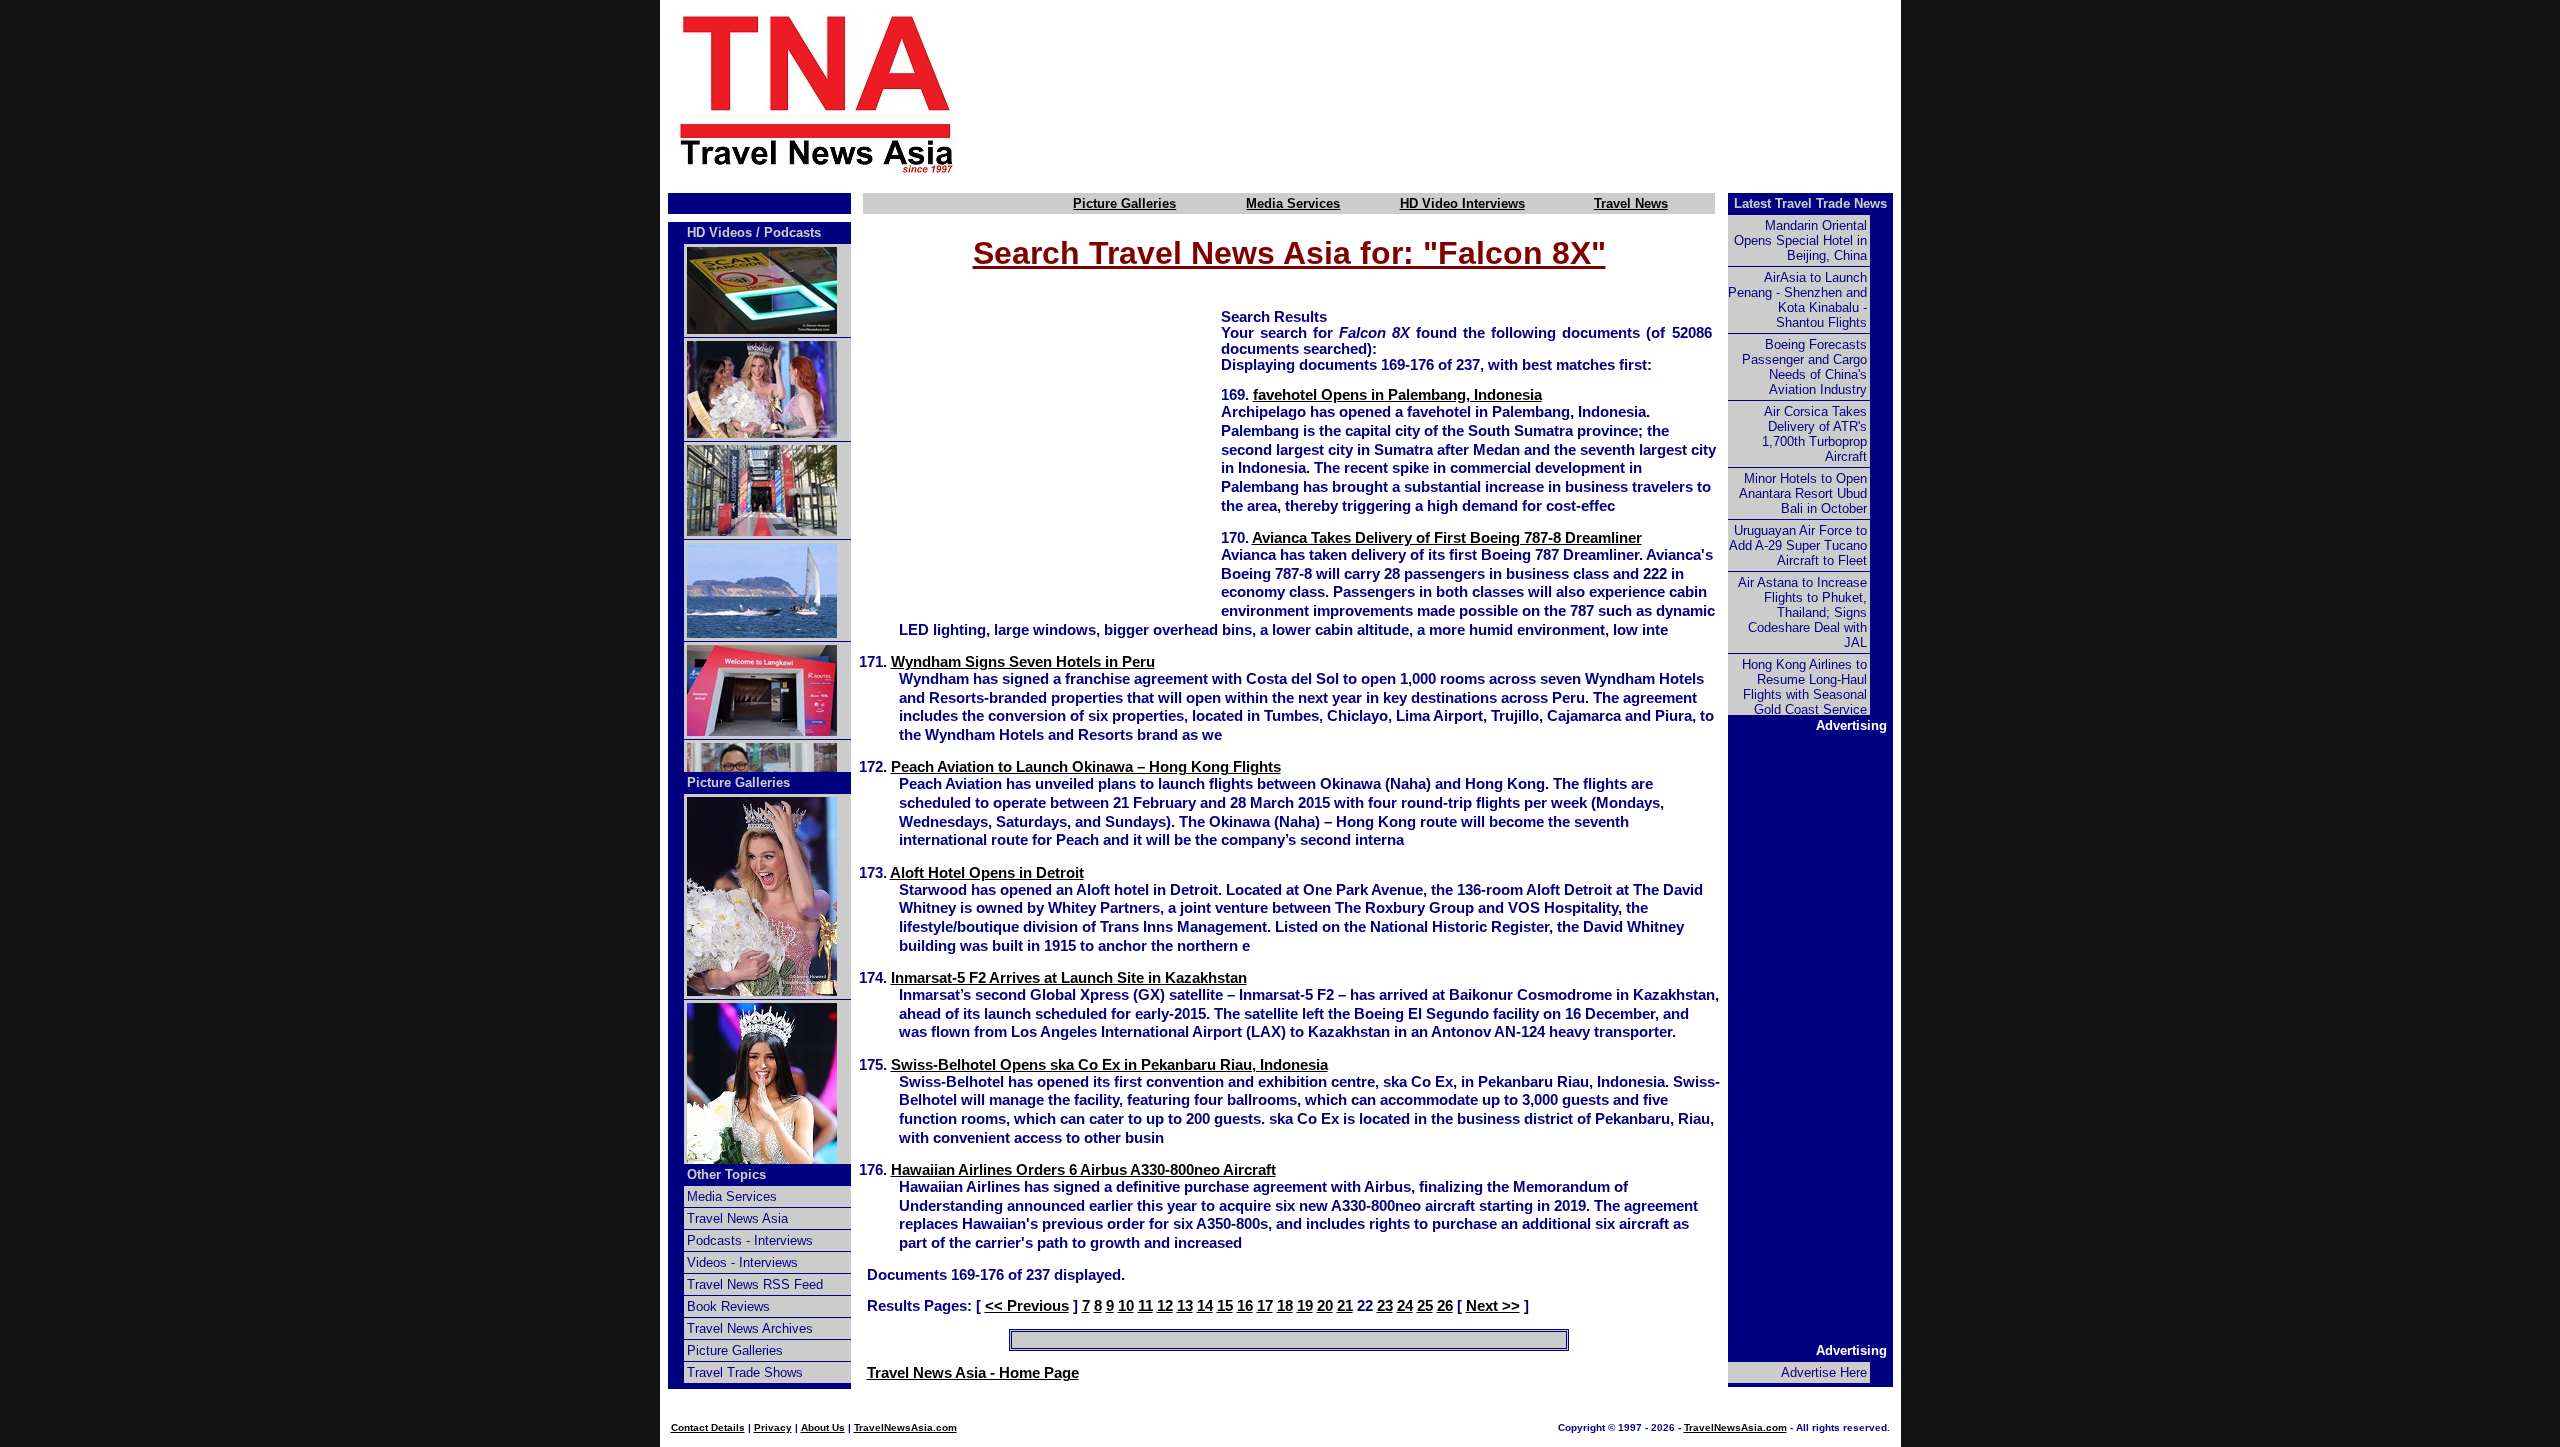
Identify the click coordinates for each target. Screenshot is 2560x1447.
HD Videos (719, 232)
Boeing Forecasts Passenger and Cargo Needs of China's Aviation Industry (1804, 367)
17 (1265, 1306)
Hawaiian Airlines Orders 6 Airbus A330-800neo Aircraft (1083, 1170)
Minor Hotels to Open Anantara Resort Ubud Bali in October (1803, 493)
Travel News (1631, 203)
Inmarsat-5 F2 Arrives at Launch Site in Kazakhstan (1069, 978)
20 (1325, 1306)
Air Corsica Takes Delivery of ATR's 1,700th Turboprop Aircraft (1814, 434)
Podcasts (792, 232)
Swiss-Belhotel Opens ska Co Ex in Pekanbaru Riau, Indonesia (1109, 1065)
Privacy (773, 1427)
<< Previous (1027, 1306)
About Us (823, 1427)
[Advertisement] (1462, 93)
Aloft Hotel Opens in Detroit (987, 873)
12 (1165, 1306)
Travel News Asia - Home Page (973, 1373)
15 (1225, 1306)
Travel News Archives (750, 1328)
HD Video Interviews (1462, 203)
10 (1126, 1306)
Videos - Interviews (742, 1262)
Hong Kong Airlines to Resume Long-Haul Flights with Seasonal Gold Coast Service (1804, 687)
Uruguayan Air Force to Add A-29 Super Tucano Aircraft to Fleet (1798, 545)
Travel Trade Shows (745, 1372)
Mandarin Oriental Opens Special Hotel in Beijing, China (1800, 240)
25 (1425, 1306)
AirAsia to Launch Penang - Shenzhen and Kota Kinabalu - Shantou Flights (1797, 300)
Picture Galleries (1124, 203)
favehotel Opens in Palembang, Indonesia (1397, 395)
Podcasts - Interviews (750, 1240)
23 (1385, 1306)
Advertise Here (1824, 1372)
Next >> (1493, 1306)
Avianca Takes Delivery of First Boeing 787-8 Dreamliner (1447, 538)
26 (1445, 1306)
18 (1285, 1306)
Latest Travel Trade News (1810, 203)
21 (1345, 1306)
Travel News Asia (737, 1218)
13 (1185, 1306)
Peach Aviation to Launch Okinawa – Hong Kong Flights (1086, 767)
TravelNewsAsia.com (905, 1427)
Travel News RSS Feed (755, 1284)
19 (1305, 1306)
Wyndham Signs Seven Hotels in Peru (1023, 662)
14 (1205, 1306)
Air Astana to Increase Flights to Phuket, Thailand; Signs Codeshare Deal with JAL (1802, 612)
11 (1145, 1306)
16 (1245, 1306)
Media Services (1293, 203)
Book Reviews (728, 1306)
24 (1405, 1306)
